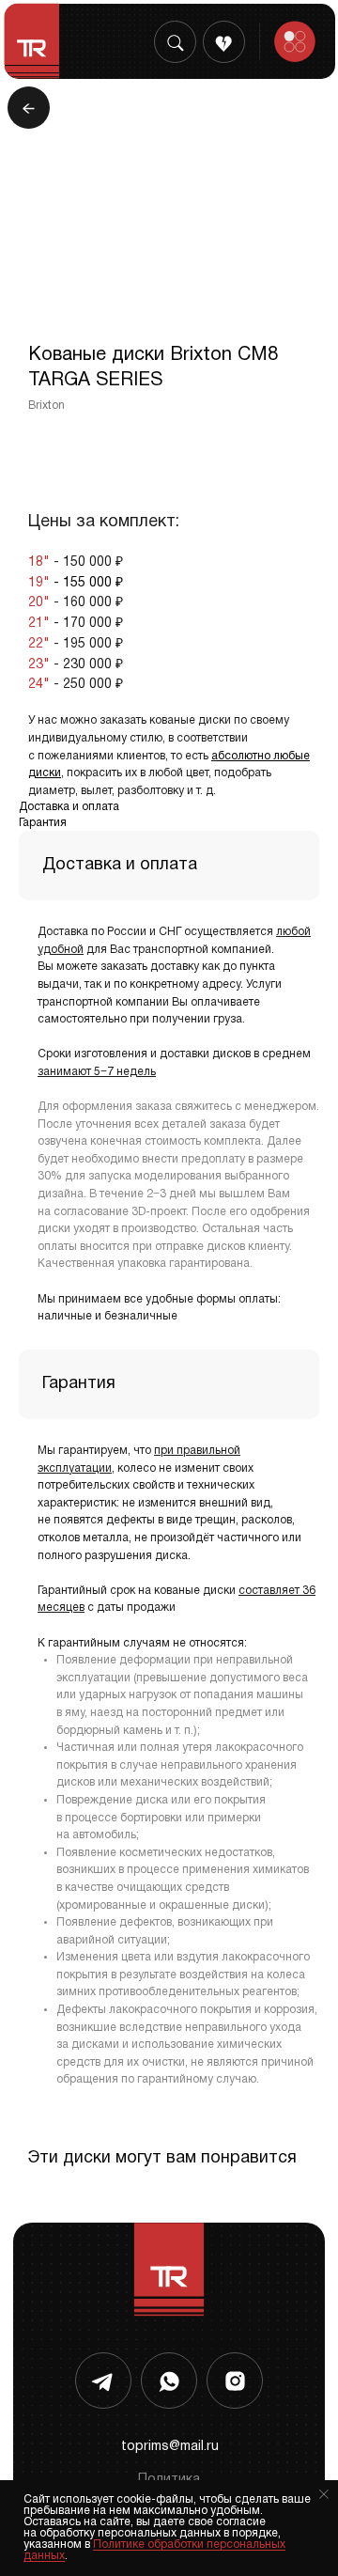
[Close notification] (324, 2494)
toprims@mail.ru (170, 2447)
